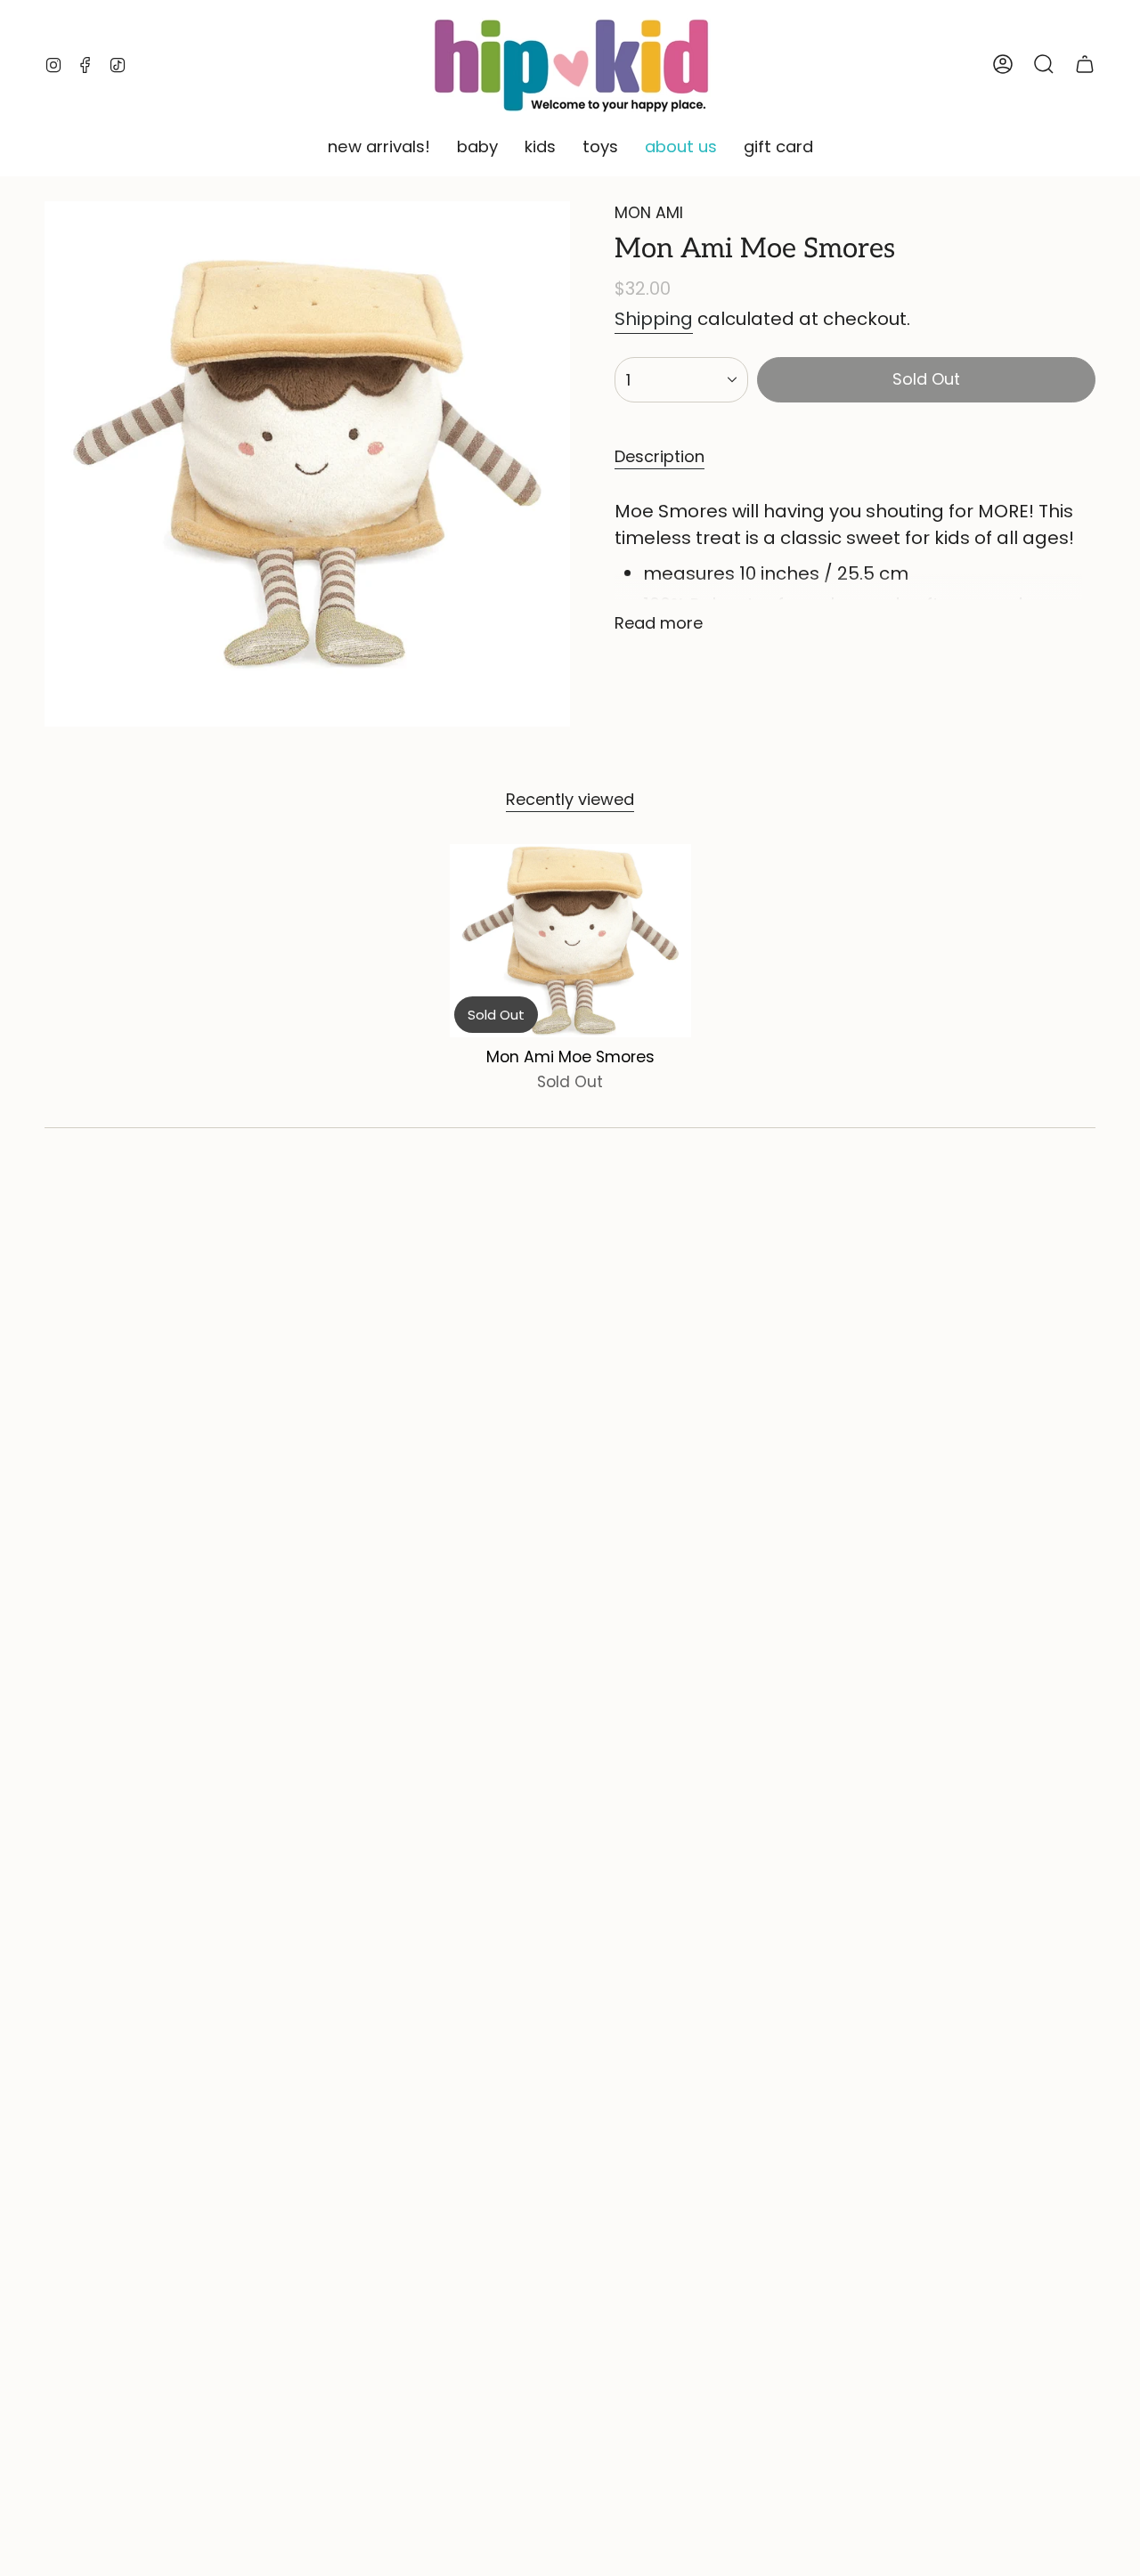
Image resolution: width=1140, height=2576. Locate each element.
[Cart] (1085, 64)
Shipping (654, 319)
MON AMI (649, 213)
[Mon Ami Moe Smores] (570, 941)
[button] (379, 148)
